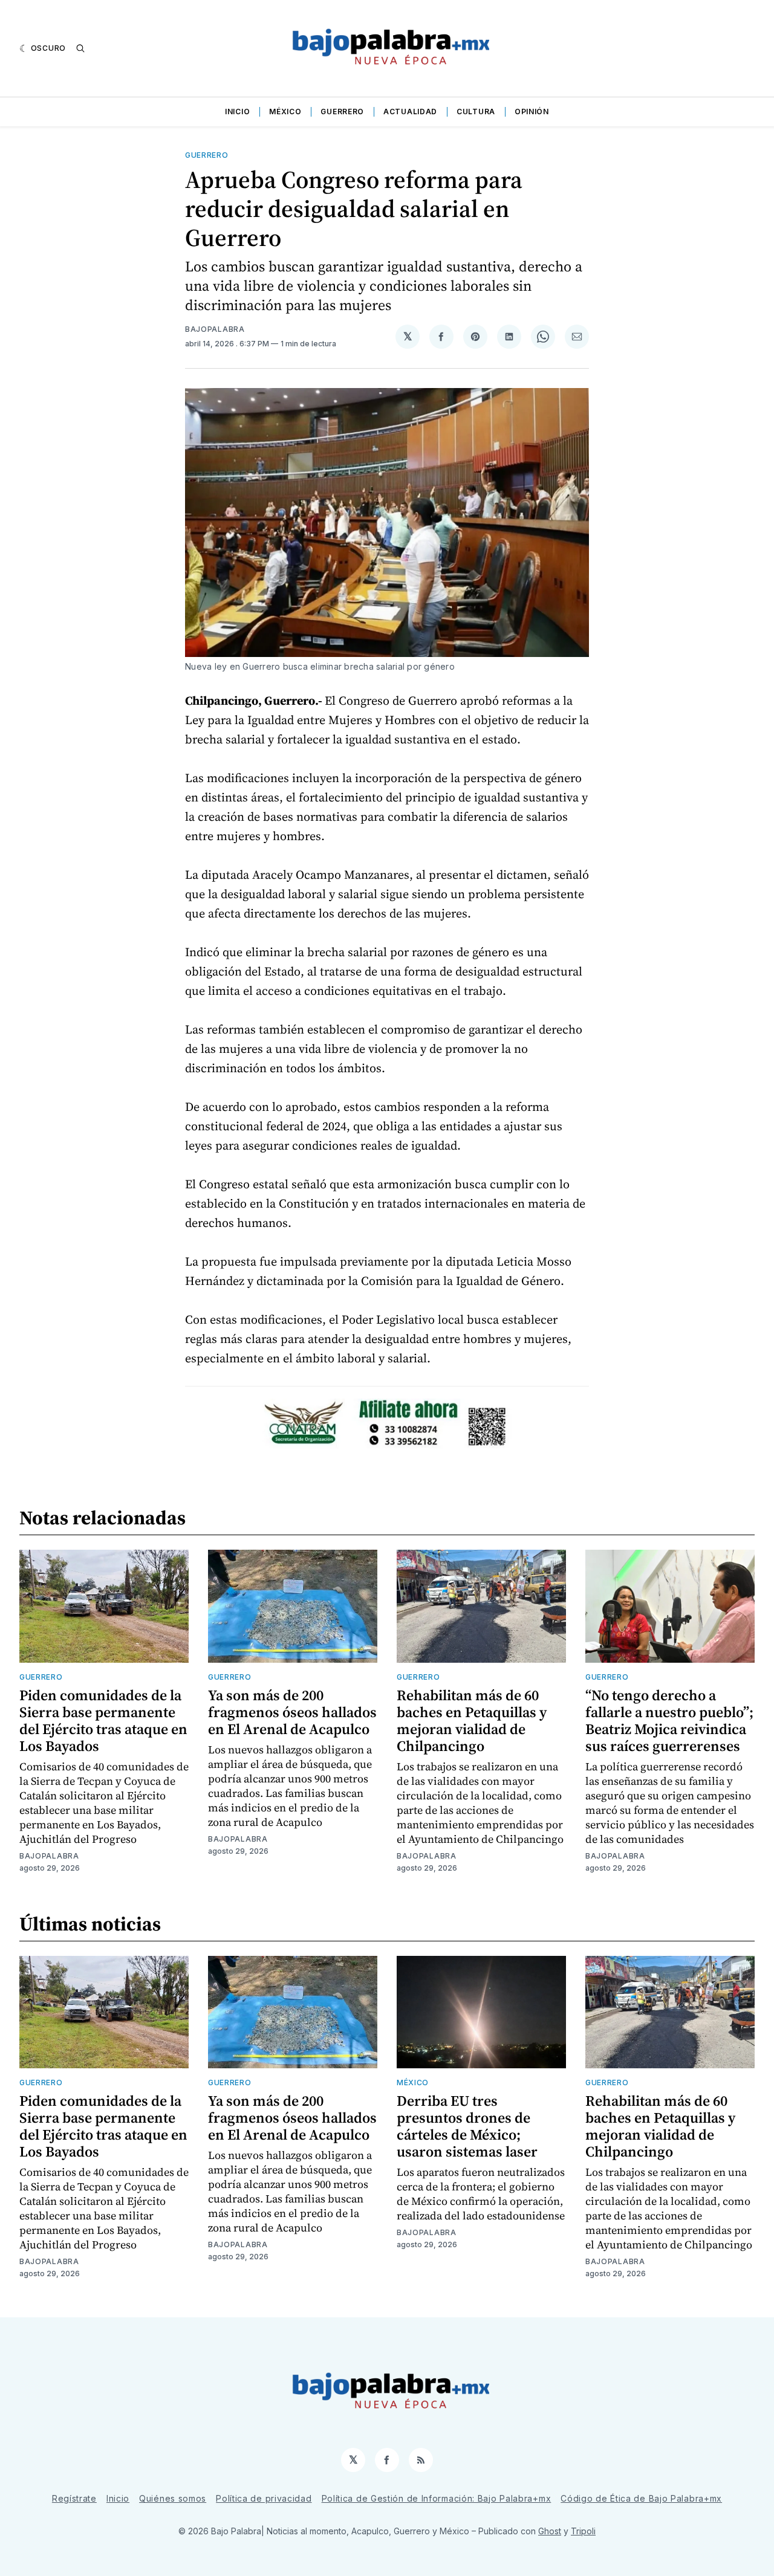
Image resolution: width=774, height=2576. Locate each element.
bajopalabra (215, 329)
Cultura (476, 112)
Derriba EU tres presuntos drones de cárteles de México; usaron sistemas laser (467, 2126)
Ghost (550, 2531)
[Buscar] (80, 48)
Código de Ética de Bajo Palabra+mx (641, 2498)
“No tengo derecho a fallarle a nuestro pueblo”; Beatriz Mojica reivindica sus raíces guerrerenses (669, 1720)
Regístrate (74, 2498)
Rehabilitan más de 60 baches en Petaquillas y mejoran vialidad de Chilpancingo (472, 1720)
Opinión (532, 112)
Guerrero (342, 112)
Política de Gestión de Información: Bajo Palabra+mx (437, 2498)
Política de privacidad (264, 2498)
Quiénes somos (173, 2498)
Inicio (237, 112)
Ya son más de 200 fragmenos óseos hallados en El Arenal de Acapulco (292, 1712)
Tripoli (583, 2531)
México (285, 112)
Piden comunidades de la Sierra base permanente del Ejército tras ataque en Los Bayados (103, 1720)
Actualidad (410, 112)
